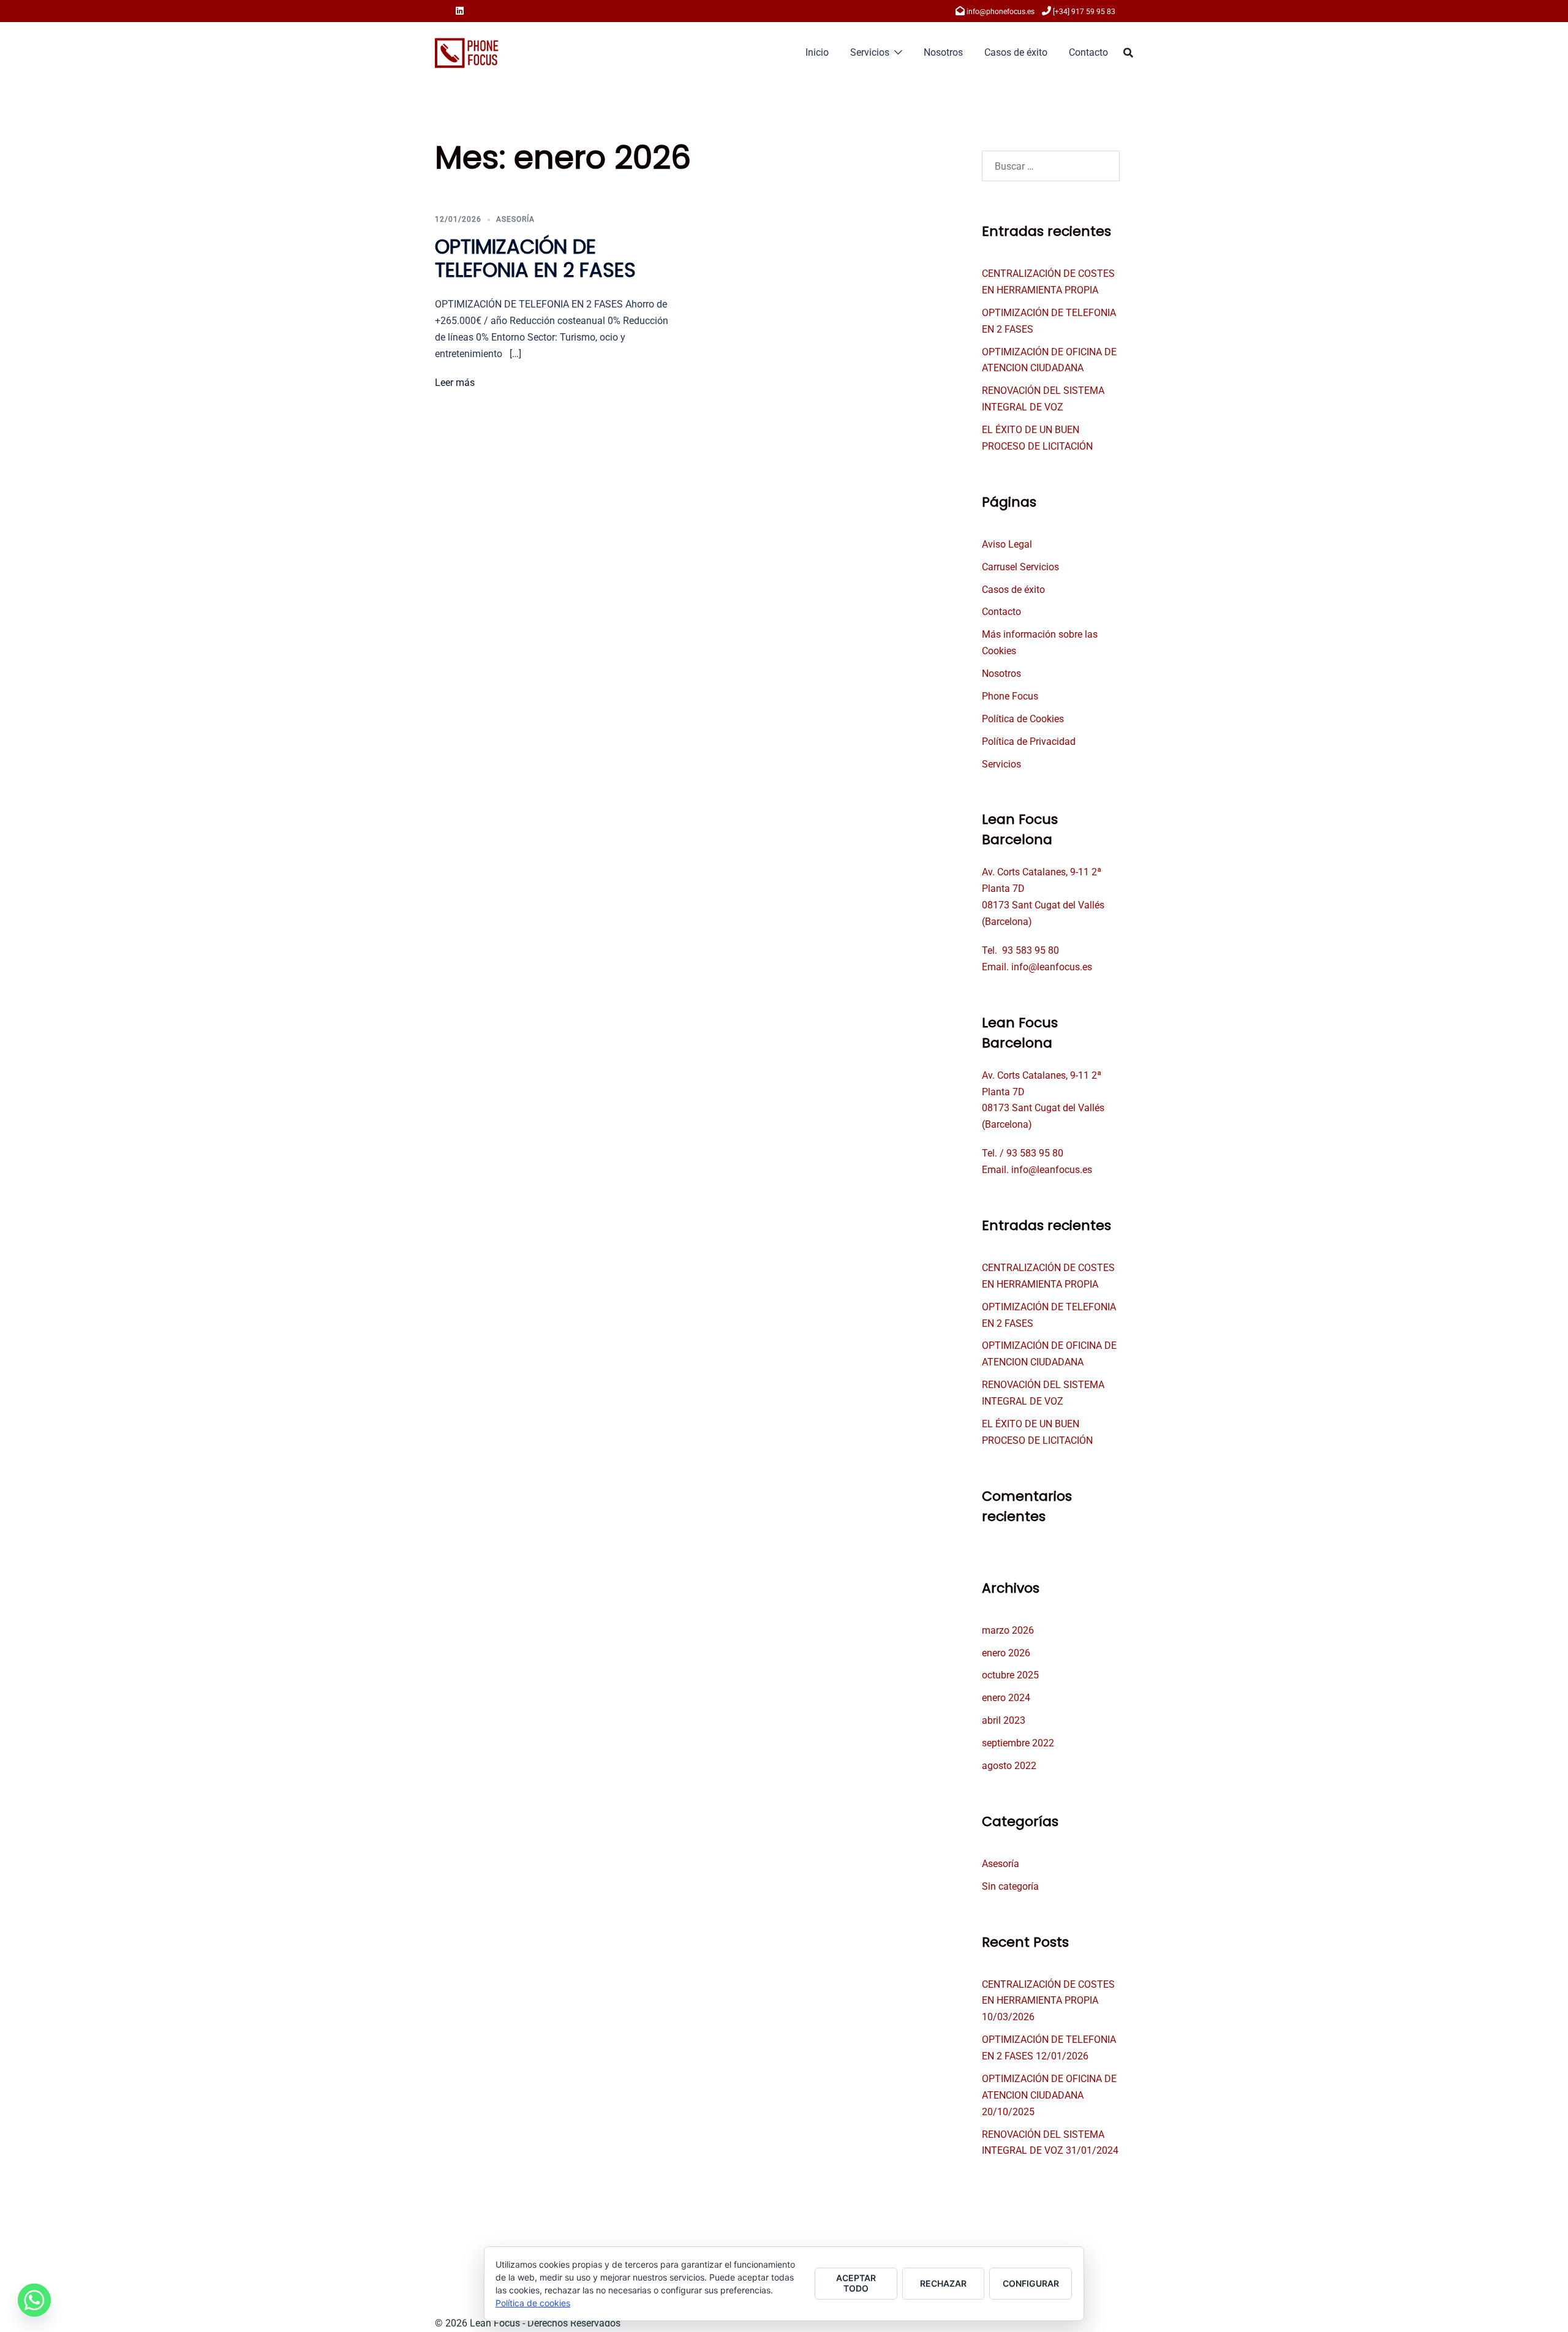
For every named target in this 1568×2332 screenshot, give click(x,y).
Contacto (1088, 52)
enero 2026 (1006, 1653)
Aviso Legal (1007, 544)
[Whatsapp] (34, 2300)
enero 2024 (1006, 1698)
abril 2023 (1004, 1720)
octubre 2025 (1010, 1675)
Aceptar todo (856, 2283)
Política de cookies (533, 2303)
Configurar (1031, 2283)
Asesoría (515, 219)
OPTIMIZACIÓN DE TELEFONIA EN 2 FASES (535, 258)
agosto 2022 (1009, 1766)
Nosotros (943, 52)
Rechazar (943, 2283)
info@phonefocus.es (1001, 12)
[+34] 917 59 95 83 (1084, 12)
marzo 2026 (1008, 1630)
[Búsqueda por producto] (1128, 53)
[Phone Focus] (467, 52)
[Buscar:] (1051, 166)
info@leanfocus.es (1052, 967)
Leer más (455, 383)
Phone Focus (1010, 696)
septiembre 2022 (1018, 1743)
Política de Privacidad (1029, 741)
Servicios (870, 52)
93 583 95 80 (1031, 950)
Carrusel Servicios (1020, 567)
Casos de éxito (1016, 52)
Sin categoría (1010, 1886)
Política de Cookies (1023, 719)
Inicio (817, 52)
